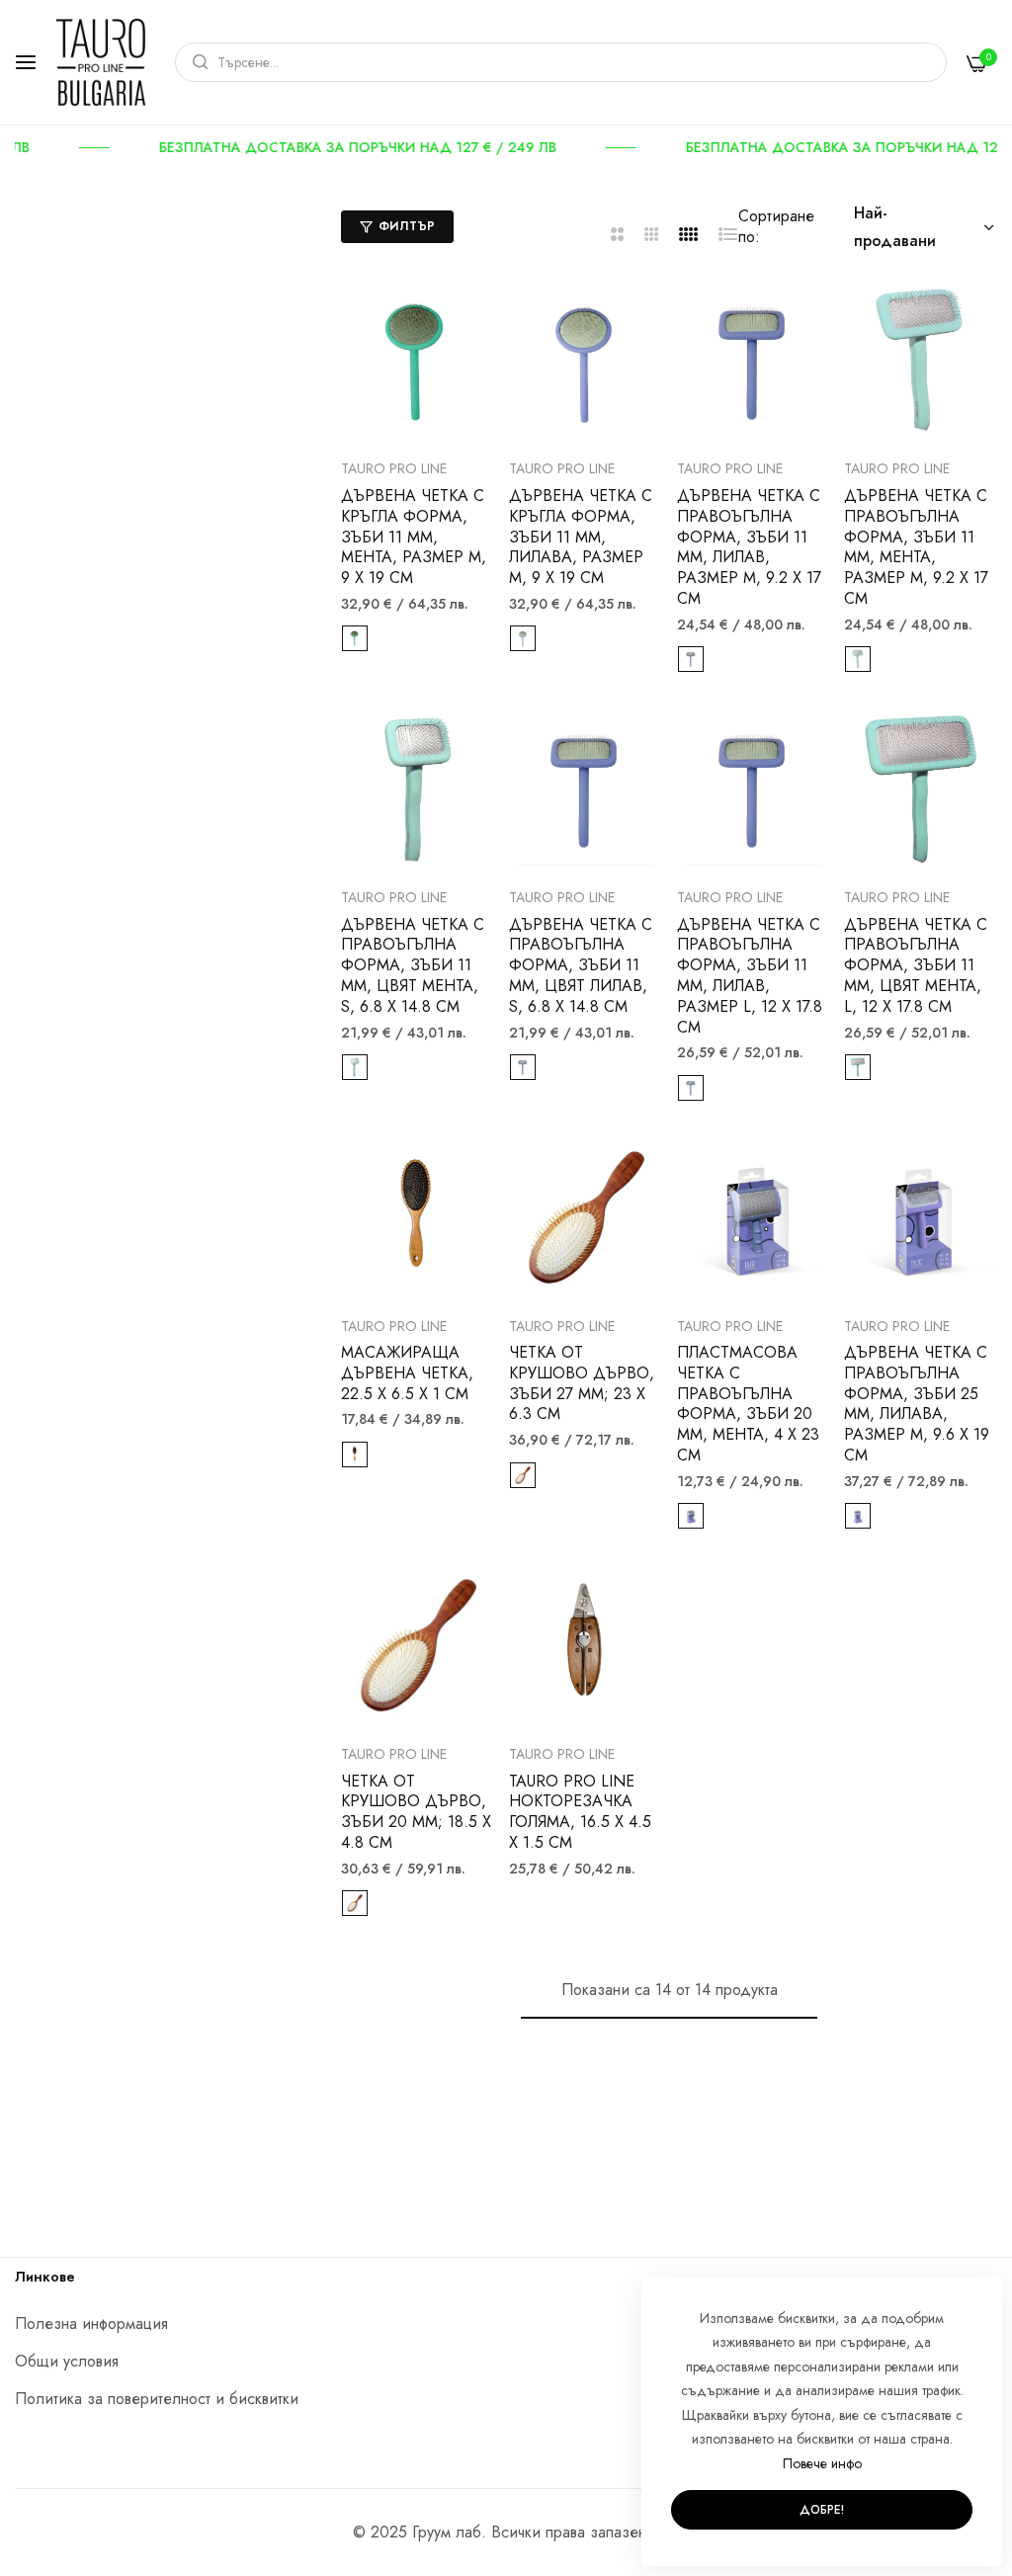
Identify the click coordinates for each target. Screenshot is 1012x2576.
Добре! (822, 2510)
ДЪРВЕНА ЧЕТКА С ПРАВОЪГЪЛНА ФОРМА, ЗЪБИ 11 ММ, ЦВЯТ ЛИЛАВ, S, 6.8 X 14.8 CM (581, 966)
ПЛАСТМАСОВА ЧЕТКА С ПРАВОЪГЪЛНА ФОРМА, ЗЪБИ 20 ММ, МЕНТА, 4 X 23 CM (748, 1405)
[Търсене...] (195, 62)
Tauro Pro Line (394, 468)
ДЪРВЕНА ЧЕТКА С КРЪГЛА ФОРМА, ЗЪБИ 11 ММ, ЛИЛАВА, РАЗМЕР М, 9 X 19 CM (581, 538)
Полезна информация (91, 2324)
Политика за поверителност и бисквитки (157, 2399)
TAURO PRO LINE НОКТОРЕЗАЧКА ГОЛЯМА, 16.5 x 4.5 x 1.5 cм (580, 1813)
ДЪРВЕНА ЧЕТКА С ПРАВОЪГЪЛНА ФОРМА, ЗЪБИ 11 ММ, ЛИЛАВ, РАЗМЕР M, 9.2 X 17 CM (749, 548)
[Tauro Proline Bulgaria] (101, 62)
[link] (388, 148)
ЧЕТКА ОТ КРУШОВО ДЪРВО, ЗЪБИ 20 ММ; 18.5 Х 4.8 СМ (416, 1813)
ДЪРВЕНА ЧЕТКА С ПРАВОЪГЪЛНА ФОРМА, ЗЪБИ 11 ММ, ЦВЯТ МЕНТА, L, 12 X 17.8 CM (916, 966)
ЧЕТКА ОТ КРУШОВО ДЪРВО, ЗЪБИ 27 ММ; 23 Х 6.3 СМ (582, 1384)
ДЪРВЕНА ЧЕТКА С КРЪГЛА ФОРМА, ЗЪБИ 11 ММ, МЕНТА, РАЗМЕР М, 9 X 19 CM (414, 538)
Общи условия (67, 2361)
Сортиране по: (776, 226)
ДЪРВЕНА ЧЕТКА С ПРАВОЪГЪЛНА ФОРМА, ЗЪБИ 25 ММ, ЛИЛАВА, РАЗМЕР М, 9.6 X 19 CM (917, 1405)
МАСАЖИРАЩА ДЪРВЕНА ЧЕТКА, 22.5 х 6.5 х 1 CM (407, 1373)
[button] (472, 322)
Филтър (407, 226)
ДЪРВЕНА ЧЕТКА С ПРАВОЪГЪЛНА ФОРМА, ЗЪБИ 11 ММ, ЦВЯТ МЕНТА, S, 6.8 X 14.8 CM (413, 966)
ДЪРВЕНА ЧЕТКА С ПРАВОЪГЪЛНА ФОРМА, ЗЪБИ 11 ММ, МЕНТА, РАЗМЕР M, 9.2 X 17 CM (916, 548)
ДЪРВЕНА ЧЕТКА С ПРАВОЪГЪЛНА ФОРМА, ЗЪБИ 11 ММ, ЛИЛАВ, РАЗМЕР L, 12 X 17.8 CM (750, 977)
